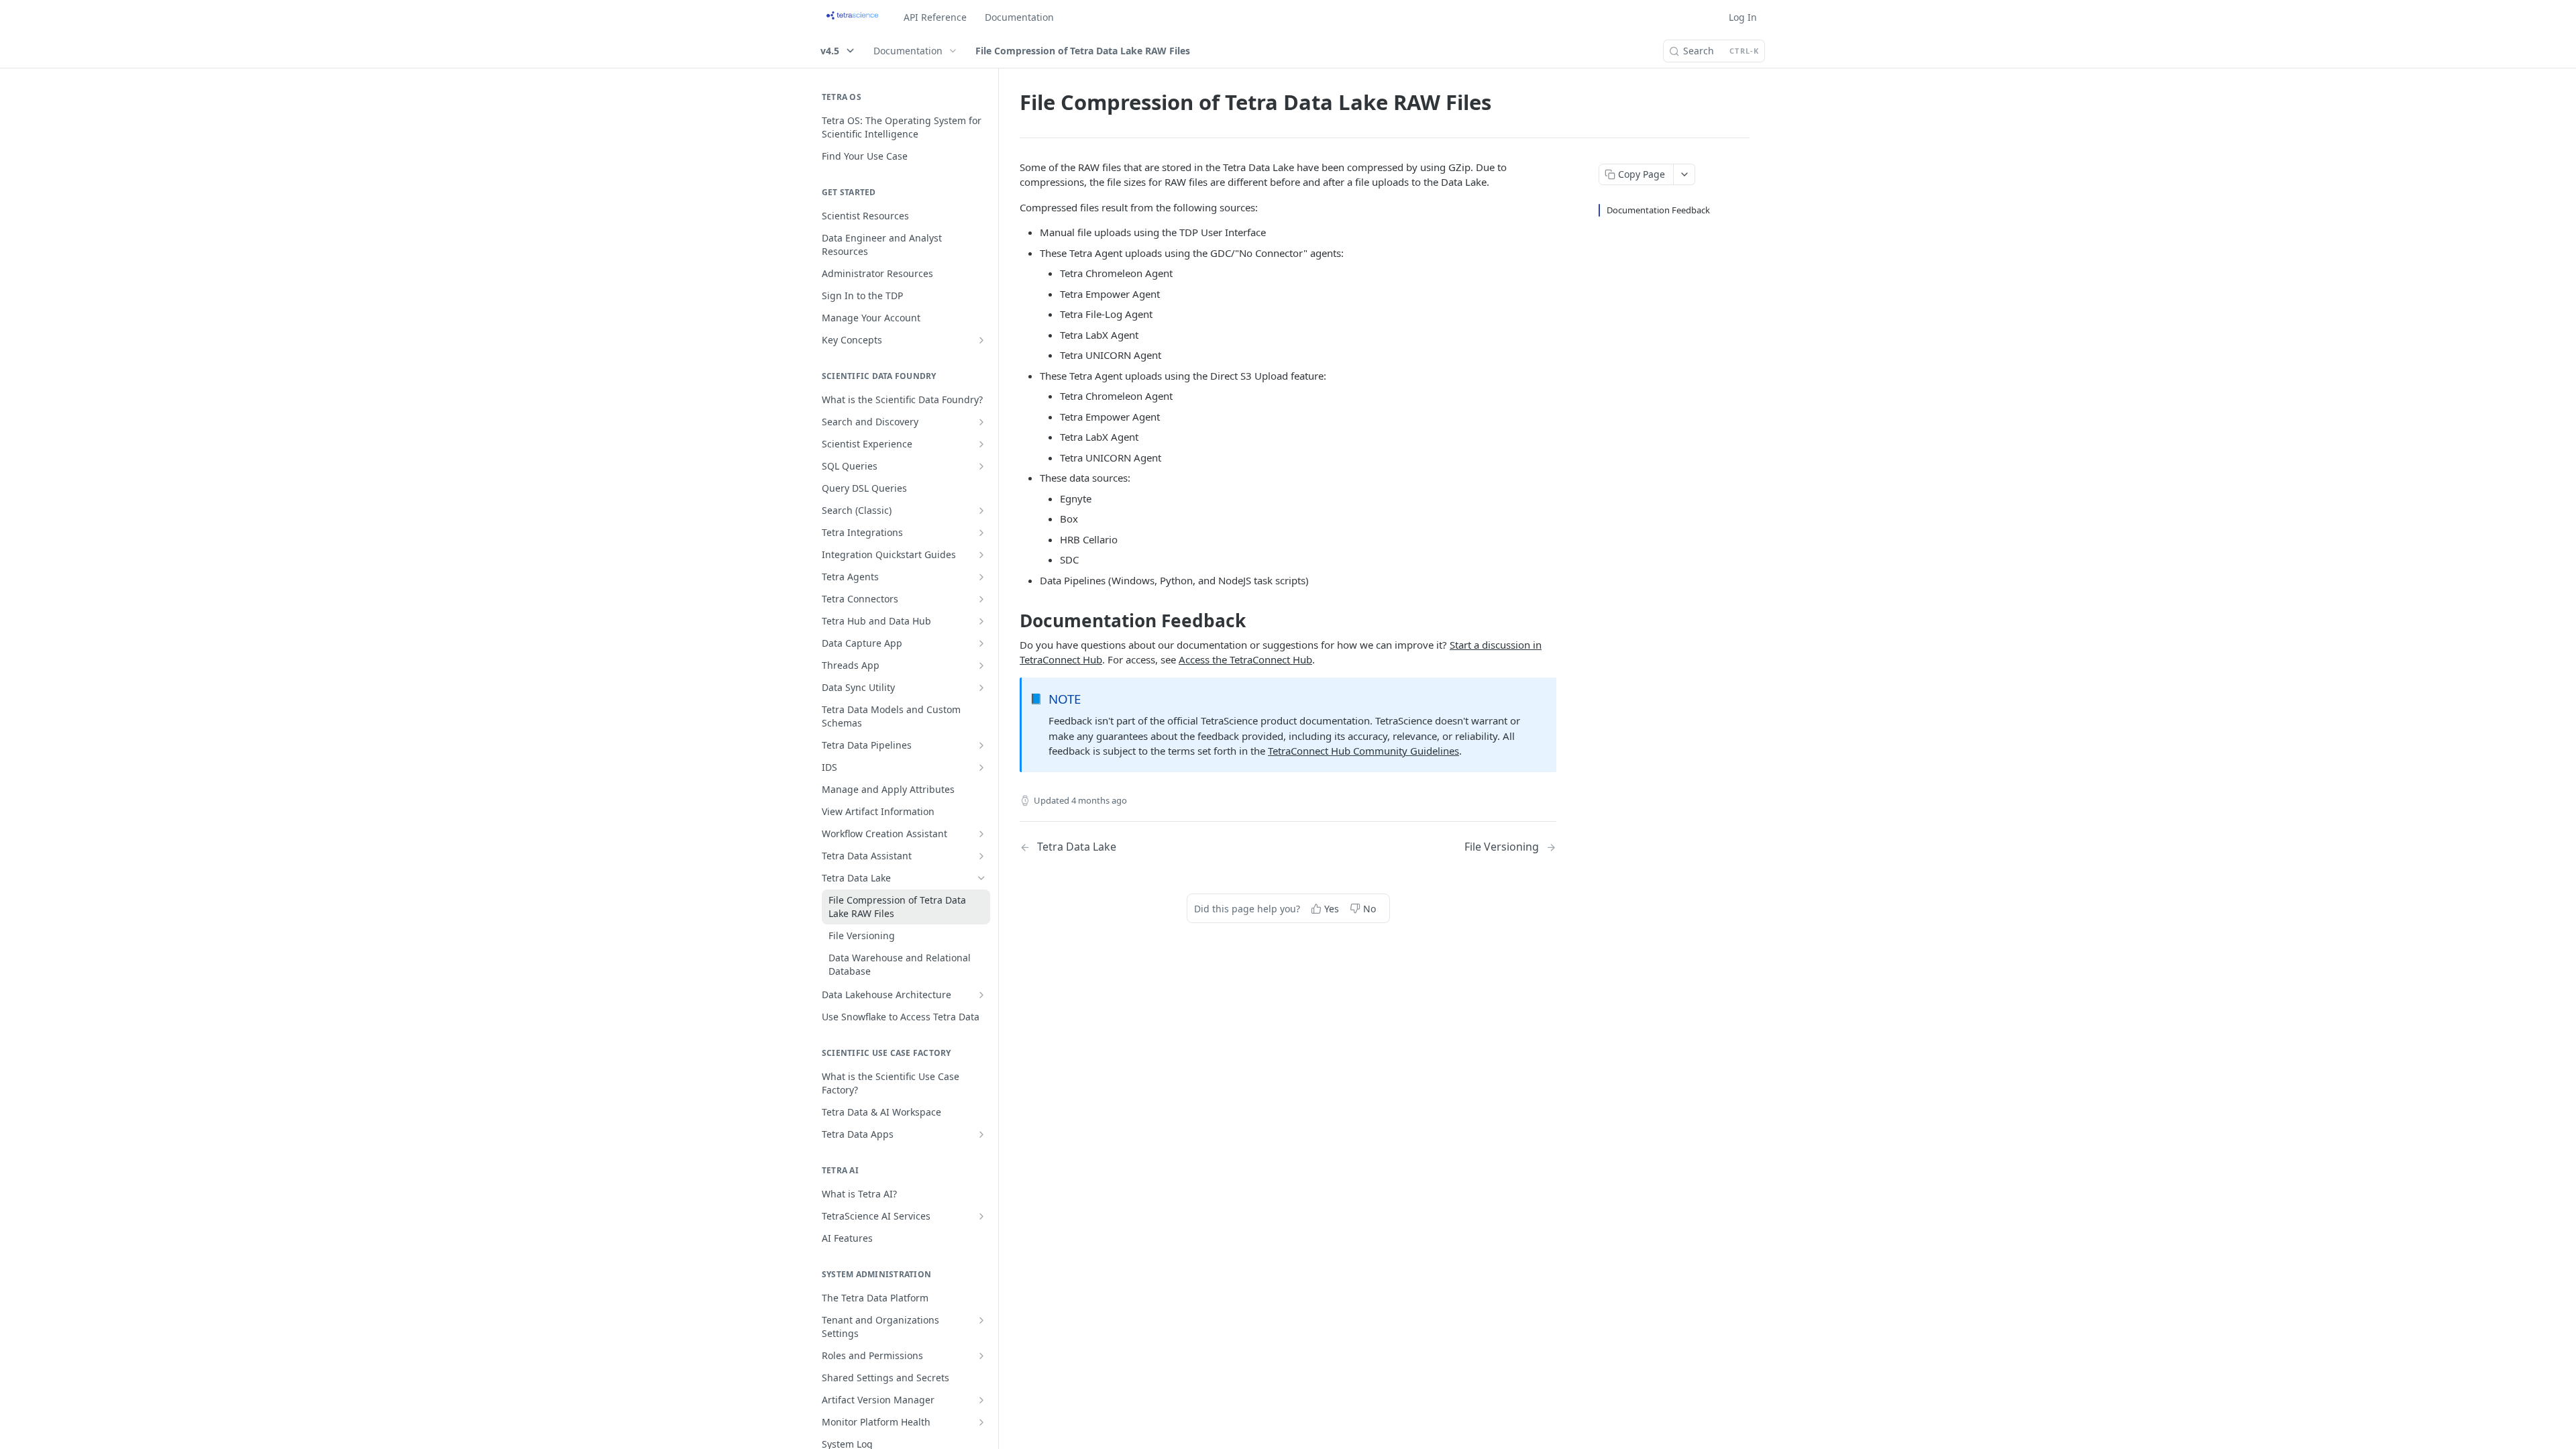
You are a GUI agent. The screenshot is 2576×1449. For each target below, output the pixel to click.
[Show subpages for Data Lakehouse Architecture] (981, 995)
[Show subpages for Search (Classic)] (981, 511)
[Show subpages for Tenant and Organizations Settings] (981, 1320)
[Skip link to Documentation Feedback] (1011, 621)
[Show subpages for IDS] (981, 767)
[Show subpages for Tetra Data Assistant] (981, 856)
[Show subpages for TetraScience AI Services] (981, 1216)
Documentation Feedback (1658, 210)
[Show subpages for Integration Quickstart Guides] (981, 555)
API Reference (935, 17)
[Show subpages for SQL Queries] (981, 466)
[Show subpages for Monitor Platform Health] (981, 1422)
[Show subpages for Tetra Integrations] (981, 533)
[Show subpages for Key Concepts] (981, 340)
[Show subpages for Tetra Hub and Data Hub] (981, 621)
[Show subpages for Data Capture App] (981, 643)
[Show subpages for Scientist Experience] (981, 444)
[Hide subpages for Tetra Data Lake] (981, 878)
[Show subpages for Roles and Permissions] (981, 1356)
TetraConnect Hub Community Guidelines (1363, 751)
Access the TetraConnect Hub (1245, 659)
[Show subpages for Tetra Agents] (981, 577)
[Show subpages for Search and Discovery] (981, 422)
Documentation (1019, 17)
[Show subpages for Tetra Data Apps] (981, 1134)
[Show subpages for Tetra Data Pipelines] (981, 745)
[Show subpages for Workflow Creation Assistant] (981, 834)
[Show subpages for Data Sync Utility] (981, 688)
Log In (1743, 17)
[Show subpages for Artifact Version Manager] (981, 1400)
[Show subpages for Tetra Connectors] (981, 599)
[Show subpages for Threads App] (981, 665)
